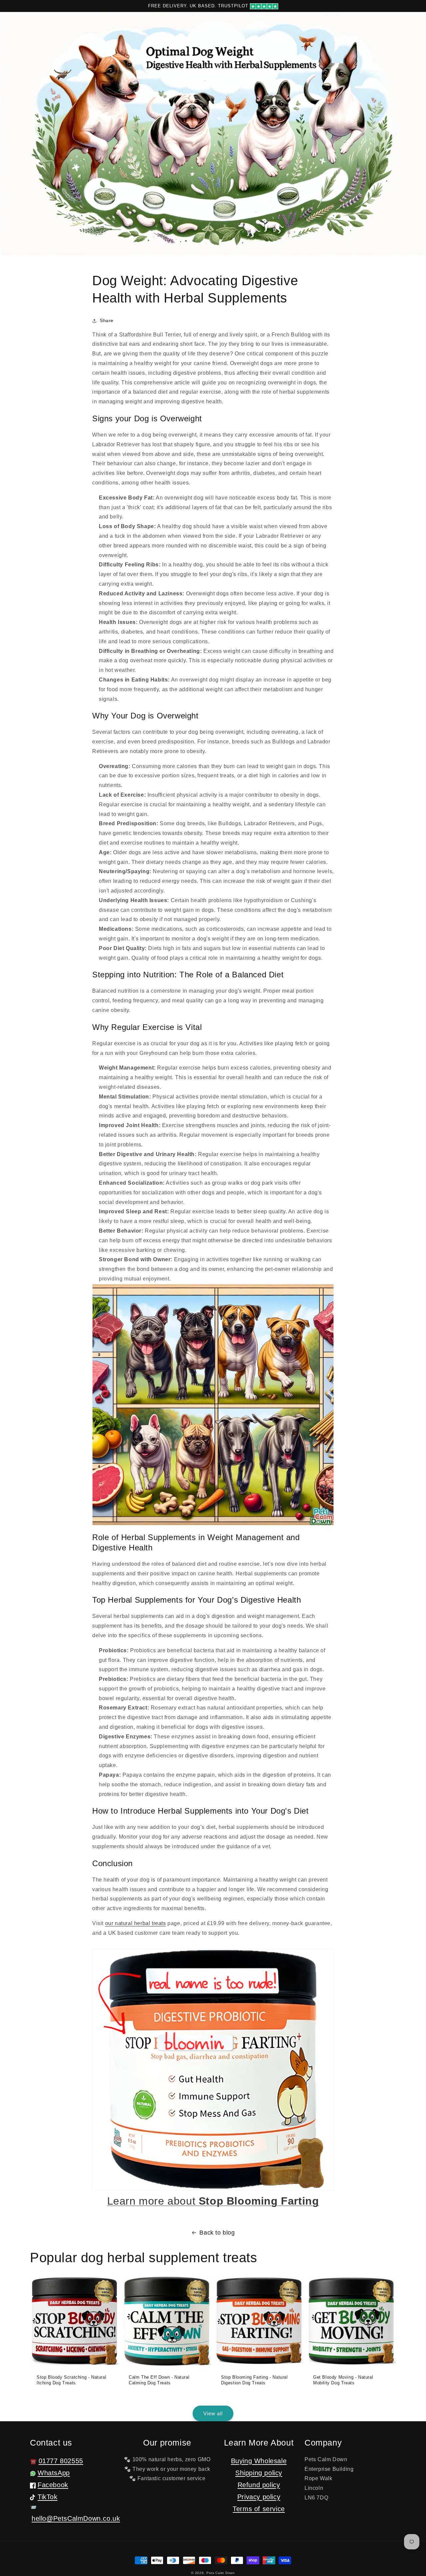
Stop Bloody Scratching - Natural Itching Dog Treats (71, 2380)
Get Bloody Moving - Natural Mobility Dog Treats (343, 2380)
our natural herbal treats (136, 1923)
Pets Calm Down (221, 2573)
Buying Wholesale (259, 2461)
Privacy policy (259, 2497)
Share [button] (107, 320)
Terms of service (259, 2509)
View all (213, 2413)
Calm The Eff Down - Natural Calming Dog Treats (159, 2380)
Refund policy (259, 2485)
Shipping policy (259, 2473)
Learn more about (213, 2201)
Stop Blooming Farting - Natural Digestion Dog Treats (254, 2380)
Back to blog (217, 2233)
